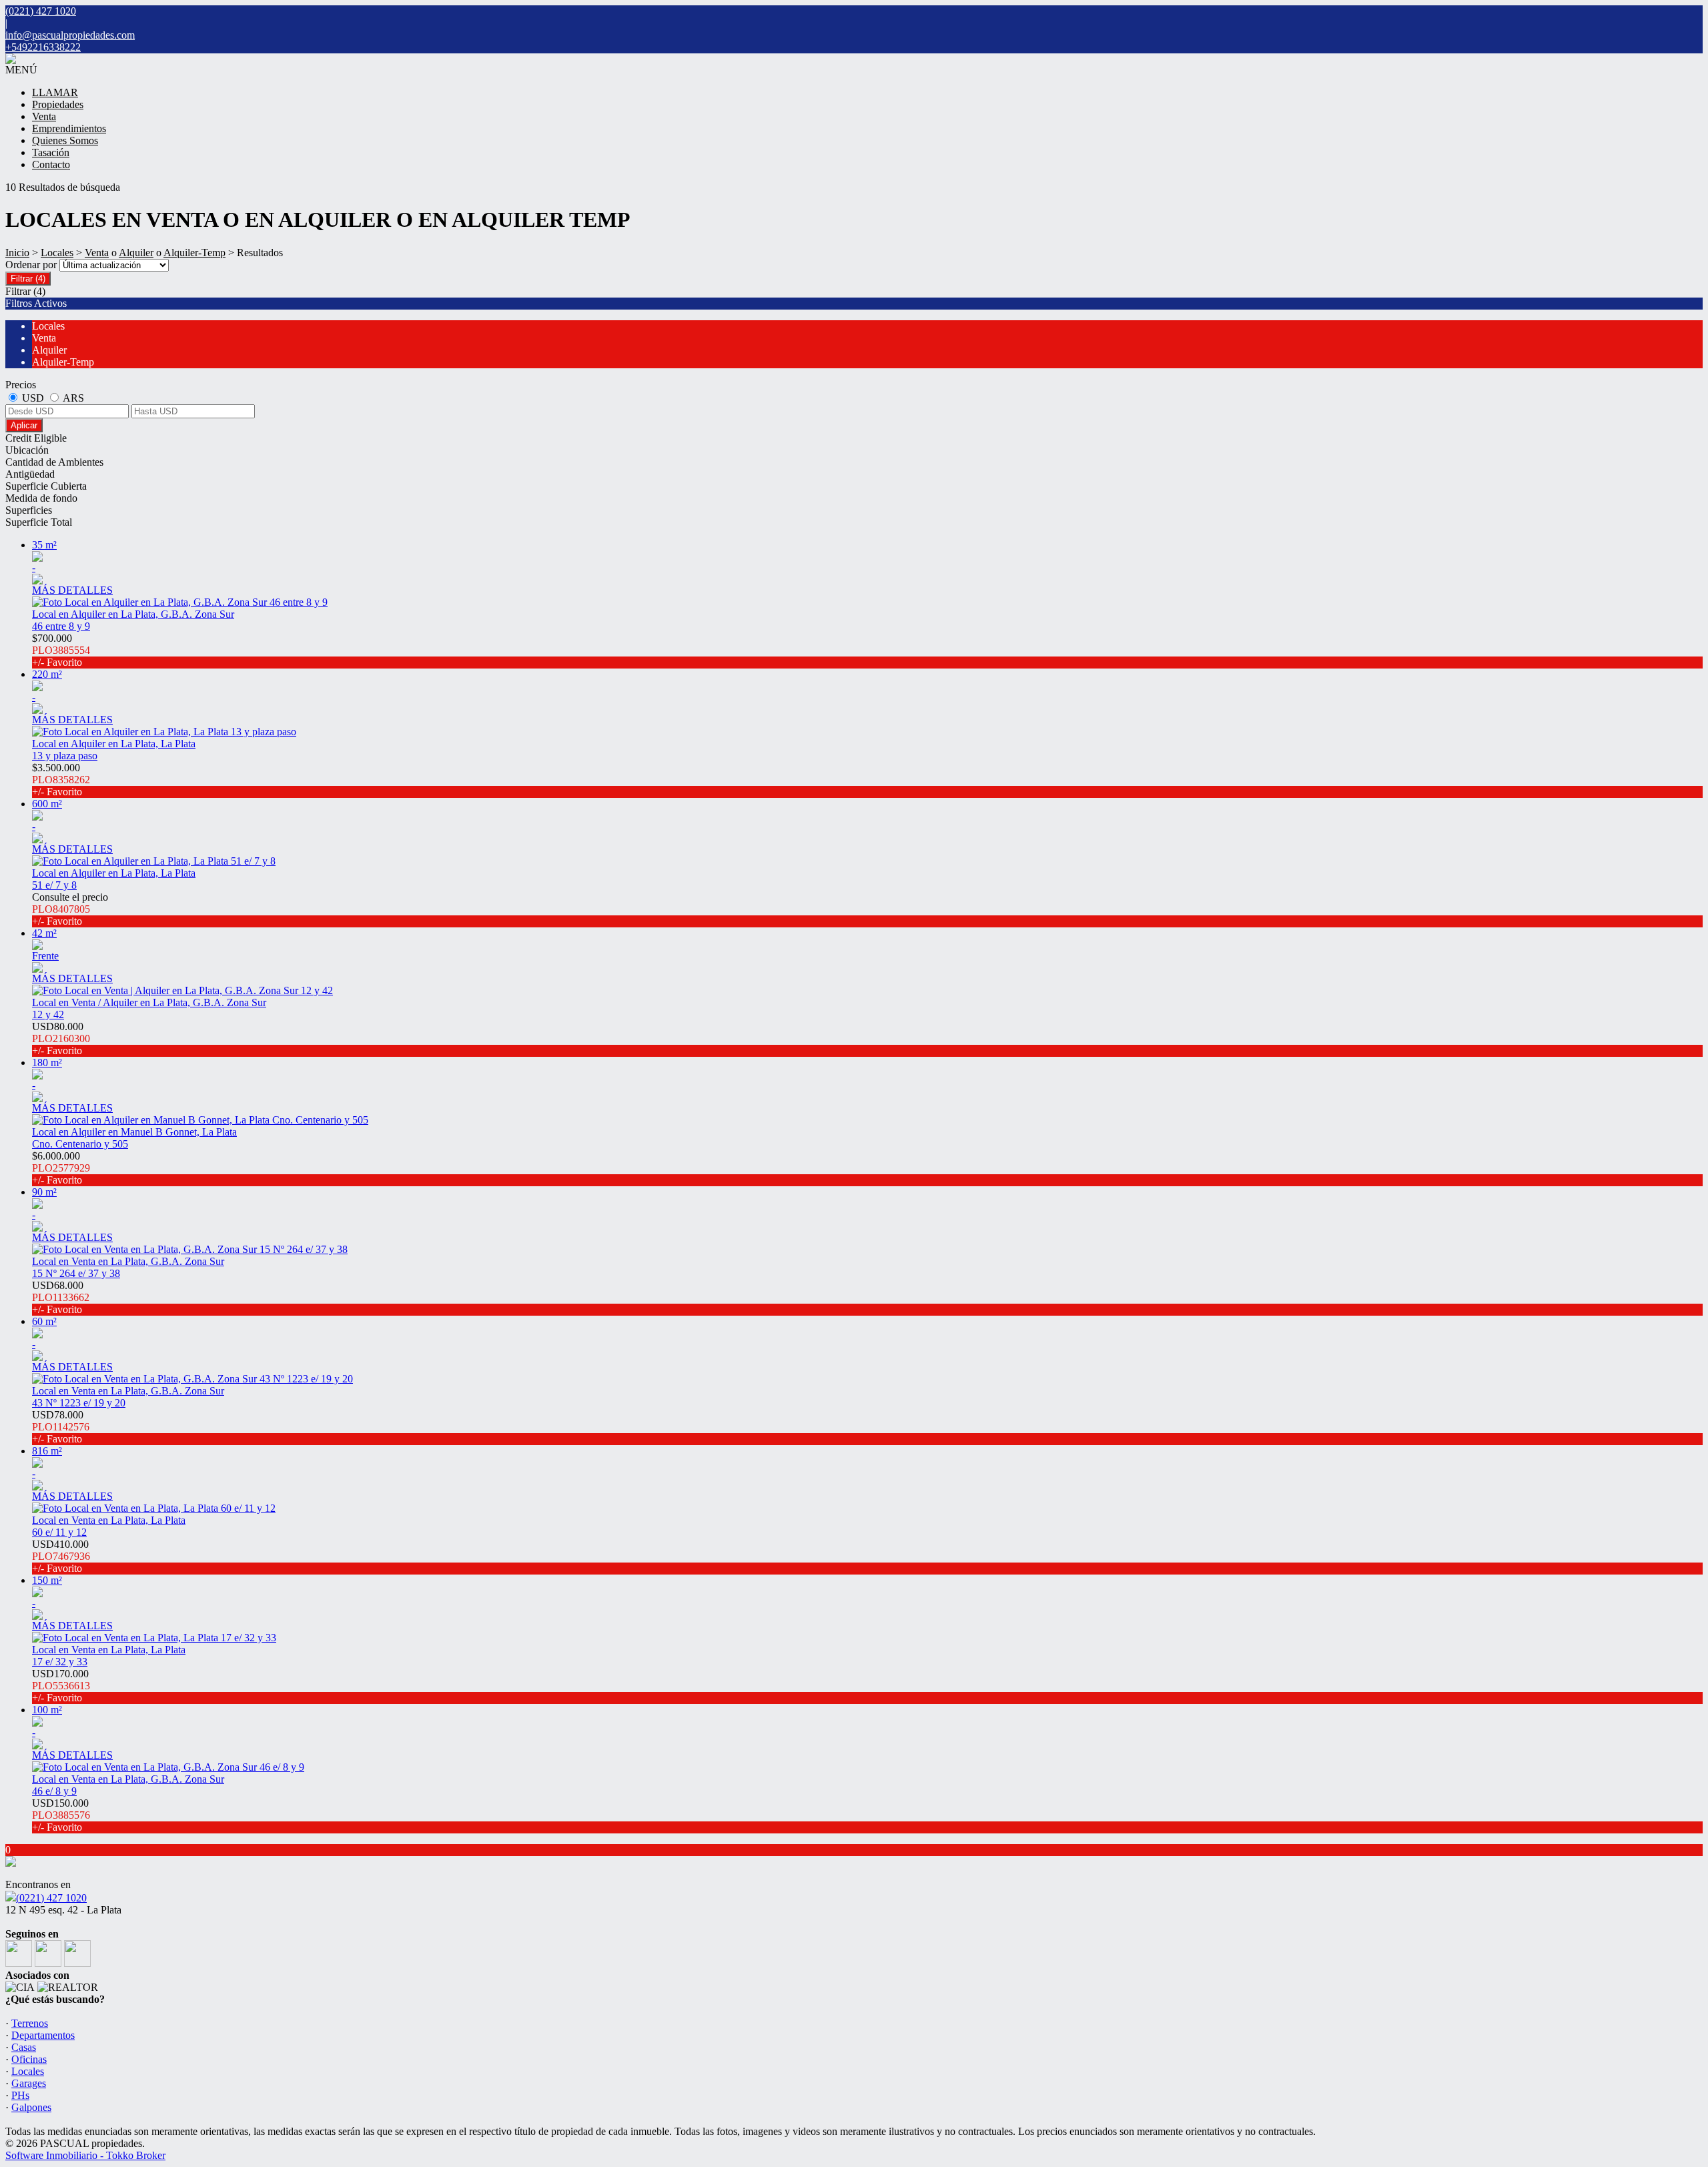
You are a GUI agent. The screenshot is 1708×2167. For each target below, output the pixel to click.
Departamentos (43, 2035)
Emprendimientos (69, 128)
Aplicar (24, 425)
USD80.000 (61, 1038)
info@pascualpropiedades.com (70, 35)
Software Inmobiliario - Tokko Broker (85, 2155)
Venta (44, 116)
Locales (57, 253)
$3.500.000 (61, 780)
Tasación (51, 152)
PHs (20, 2095)
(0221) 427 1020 (51, 1898)
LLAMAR (55, 92)
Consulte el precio (70, 909)
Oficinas (29, 2059)
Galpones (31, 2107)
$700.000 (61, 650)
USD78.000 (61, 1427)
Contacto (51, 164)
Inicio (17, 253)
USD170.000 (61, 1686)
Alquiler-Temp (194, 253)
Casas (24, 2047)
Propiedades (58, 104)
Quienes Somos (65, 140)
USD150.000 (61, 1815)
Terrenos (30, 2023)
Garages (29, 2083)
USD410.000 (61, 1556)
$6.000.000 (61, 1168)
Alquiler (136, 253)
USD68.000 (61, 1297)
